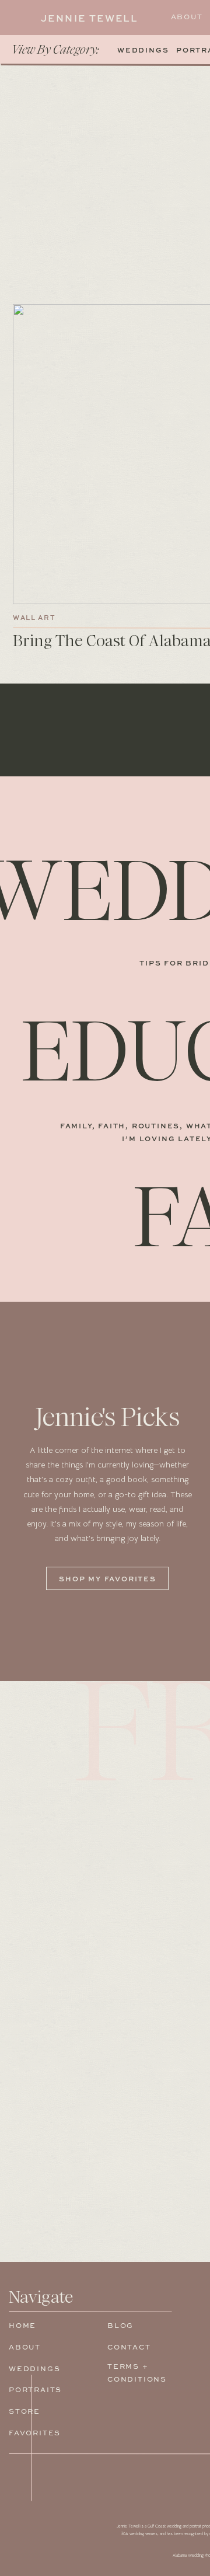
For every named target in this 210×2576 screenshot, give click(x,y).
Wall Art (34, 618)
